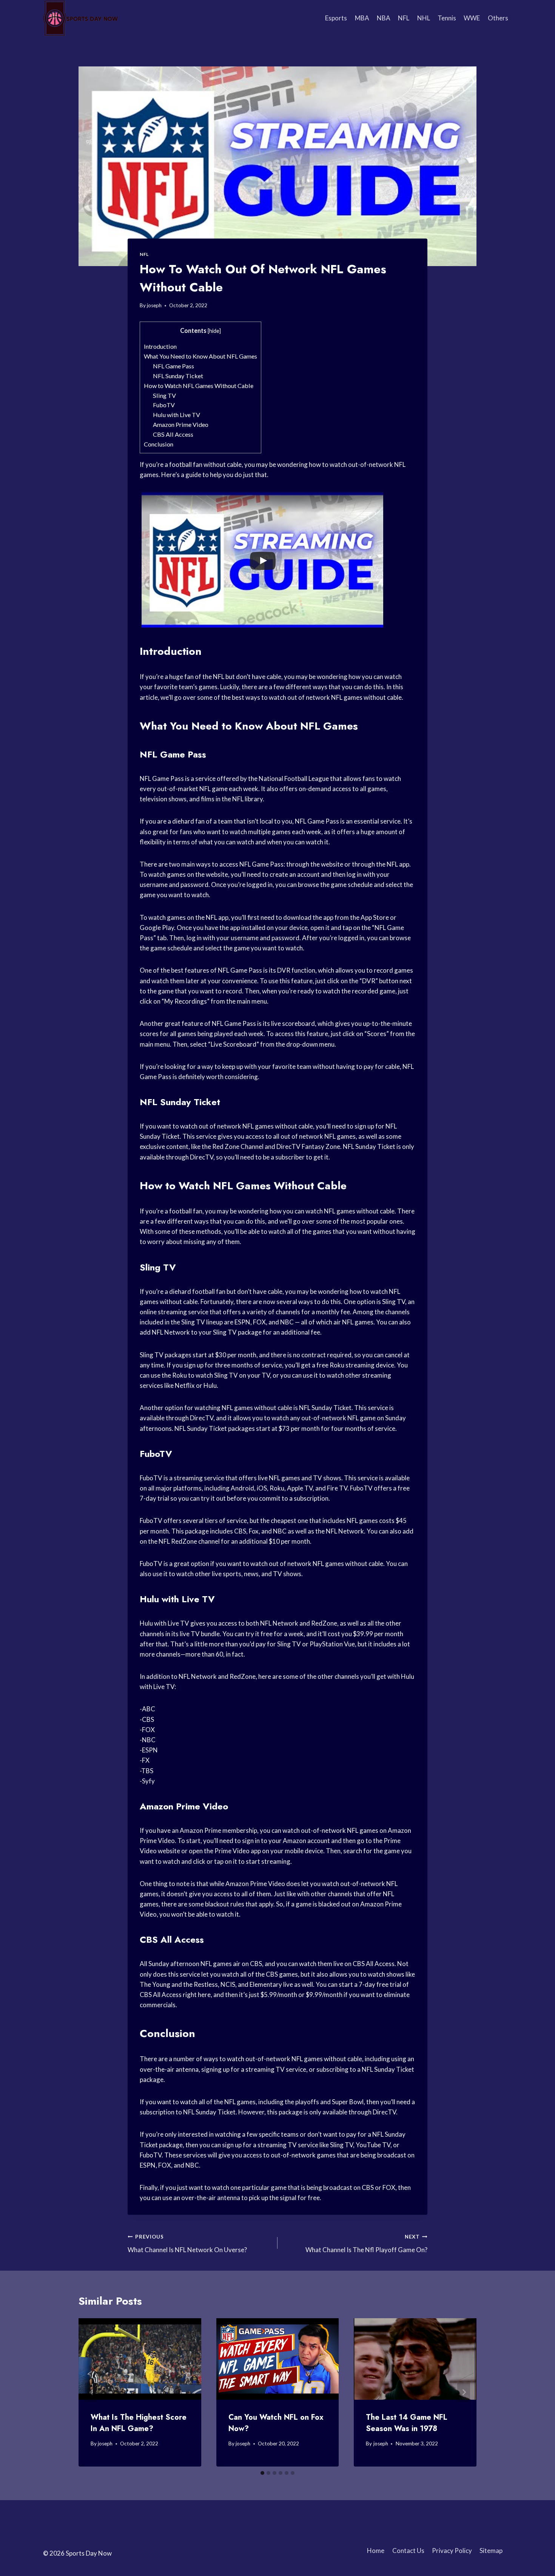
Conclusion (159, 444)
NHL (424, 18)
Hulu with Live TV (177, 415)
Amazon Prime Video (181, 424)
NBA (384, 18)
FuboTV (164, 405)
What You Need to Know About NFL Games (200, 356)
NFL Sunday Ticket (178, 376)
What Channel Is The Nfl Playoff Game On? (366, 2244)
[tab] (262, 2473)
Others (498, 18)
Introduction (160, 346)
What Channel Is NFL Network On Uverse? (187, 2244)
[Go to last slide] (91, 2392)
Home (376, 2551)
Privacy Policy (452, 2551)
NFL (404, 18)
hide (214, 331)
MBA (362, 18)
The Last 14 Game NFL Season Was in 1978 (407, 2423)
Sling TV (164, 395)
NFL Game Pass (173, 366)
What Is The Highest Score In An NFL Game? (139, 2423)
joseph (154, 305)
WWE (472, 18)
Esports (336, 18)
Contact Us (408, 2551)
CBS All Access (173, 434)
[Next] (464, 2392)
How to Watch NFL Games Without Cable (199, 386)
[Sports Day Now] (81, 18)
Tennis (447, 18)
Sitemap (491, 2551)
